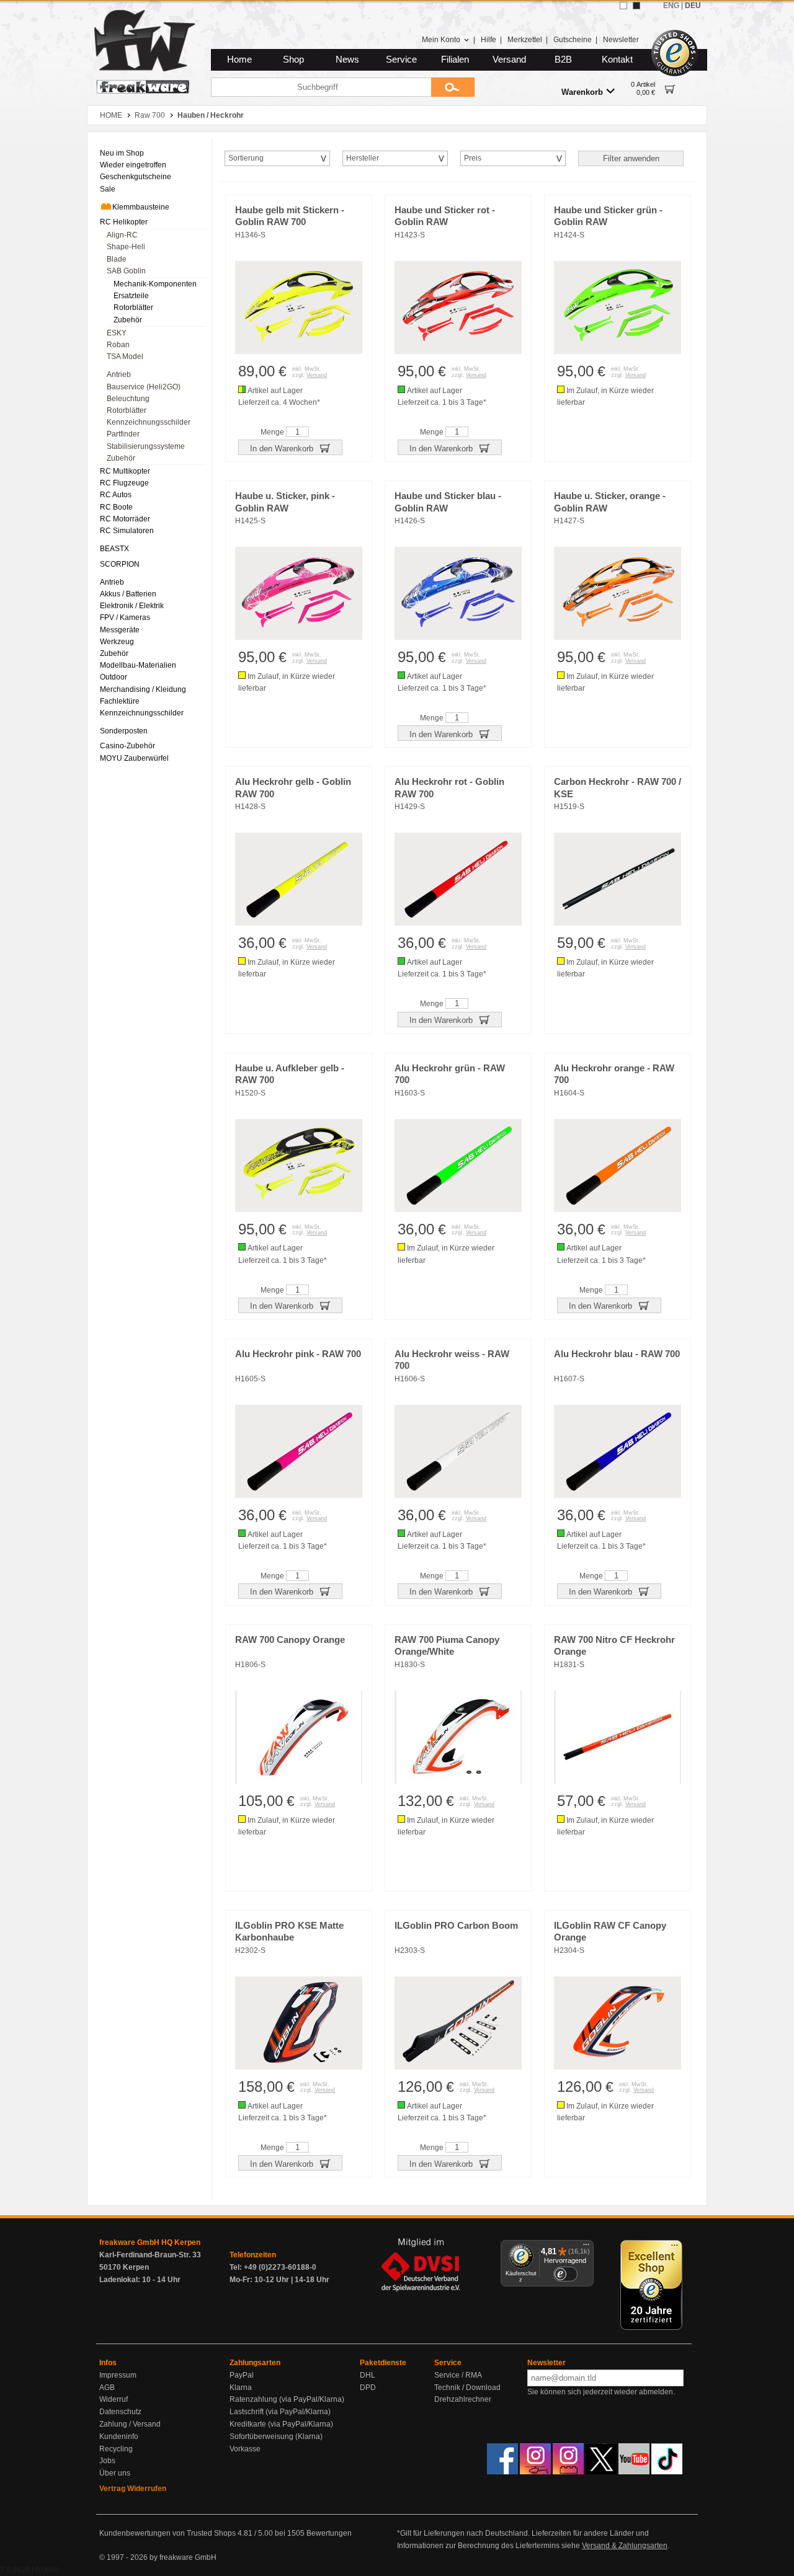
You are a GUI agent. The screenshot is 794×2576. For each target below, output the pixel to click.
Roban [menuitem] (118, 345)
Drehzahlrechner (463, 2399)
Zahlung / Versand (130, 2424)
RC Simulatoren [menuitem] (127, 531)
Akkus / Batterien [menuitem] (128, 594)
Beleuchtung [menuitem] (128, 399)
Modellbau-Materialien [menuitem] (138, 665)
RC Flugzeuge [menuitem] (124, 483)
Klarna (241, 2388)
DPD (368, 2388)
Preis (473, 158)
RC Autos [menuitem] (116, 495)
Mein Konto (441, 40)
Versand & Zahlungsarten (625, 2546)
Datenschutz (120, 2412)
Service (401, 60)
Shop (293, 60)
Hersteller (363, 158)
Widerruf (114, 2399)
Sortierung (246, 158)
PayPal (242, 2375)
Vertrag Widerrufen (133, 2489)
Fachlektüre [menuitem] (120, 701)
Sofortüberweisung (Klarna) (276, 2437)
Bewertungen (329, 2533)
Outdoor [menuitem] (114, 677)
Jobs (107, 2461)
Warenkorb (582, 92)
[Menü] (586, 2247)
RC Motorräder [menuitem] (125, 519)
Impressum (118, 2375)
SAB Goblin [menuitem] (126, 271)
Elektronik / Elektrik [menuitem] (132, 606)
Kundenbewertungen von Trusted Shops (167, 2533)
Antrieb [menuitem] (119, 374)
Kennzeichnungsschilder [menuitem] (149, 422)
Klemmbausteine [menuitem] (141, 207)
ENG (671, 6)
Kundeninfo (119, 2437)
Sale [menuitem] (108, 189)
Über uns (115, 2473)
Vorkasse (245, 2449)
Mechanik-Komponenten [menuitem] (155, 284)
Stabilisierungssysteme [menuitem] (146, 446)
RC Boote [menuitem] (116, 507)
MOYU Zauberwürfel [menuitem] (134, 758)
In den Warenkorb (283, 449)
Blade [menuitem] (117, 259)
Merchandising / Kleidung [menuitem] (143, 689)
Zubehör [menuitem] (128, 320)
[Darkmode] (636, 6)
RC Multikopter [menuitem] (125, 471)
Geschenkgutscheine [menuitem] (136, 177)
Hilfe (488, 40)
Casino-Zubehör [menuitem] (127, 746)
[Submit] (453, 87)
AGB (107, 2388)
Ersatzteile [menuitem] (131, 296)
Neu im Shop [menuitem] (122, 153)
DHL (368, 2375)
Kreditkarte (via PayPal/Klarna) (281, 2424)
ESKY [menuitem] (117, 333)
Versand (509, 60)
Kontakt (617, 60)
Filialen (455, 60)
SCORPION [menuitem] (120, 564)
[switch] (565, 2274)
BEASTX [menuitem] (114, 549)
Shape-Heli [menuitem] (126, 247)
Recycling (116, 2449)
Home (239, 60)
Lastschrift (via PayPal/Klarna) (280, 2412)
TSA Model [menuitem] (125, 356)
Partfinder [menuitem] (123, 434)
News (347, 60)
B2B (563, 60)
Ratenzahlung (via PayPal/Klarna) (287, 2399)
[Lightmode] (623, 6)
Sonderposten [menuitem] (124, 731)
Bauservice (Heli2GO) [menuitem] (144, 387)
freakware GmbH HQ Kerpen (150, 2242)
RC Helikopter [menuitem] (124, 222)
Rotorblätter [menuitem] (133, 308)
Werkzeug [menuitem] (117, 642)
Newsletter (621, 40)
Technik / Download (467, 2388)
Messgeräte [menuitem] (120, 630)
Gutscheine (573, 40)
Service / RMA (458, 2375)
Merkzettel (525, 40)
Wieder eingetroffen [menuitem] (133, 165)
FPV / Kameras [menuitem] (125, 617)
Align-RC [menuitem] (122, 235)
